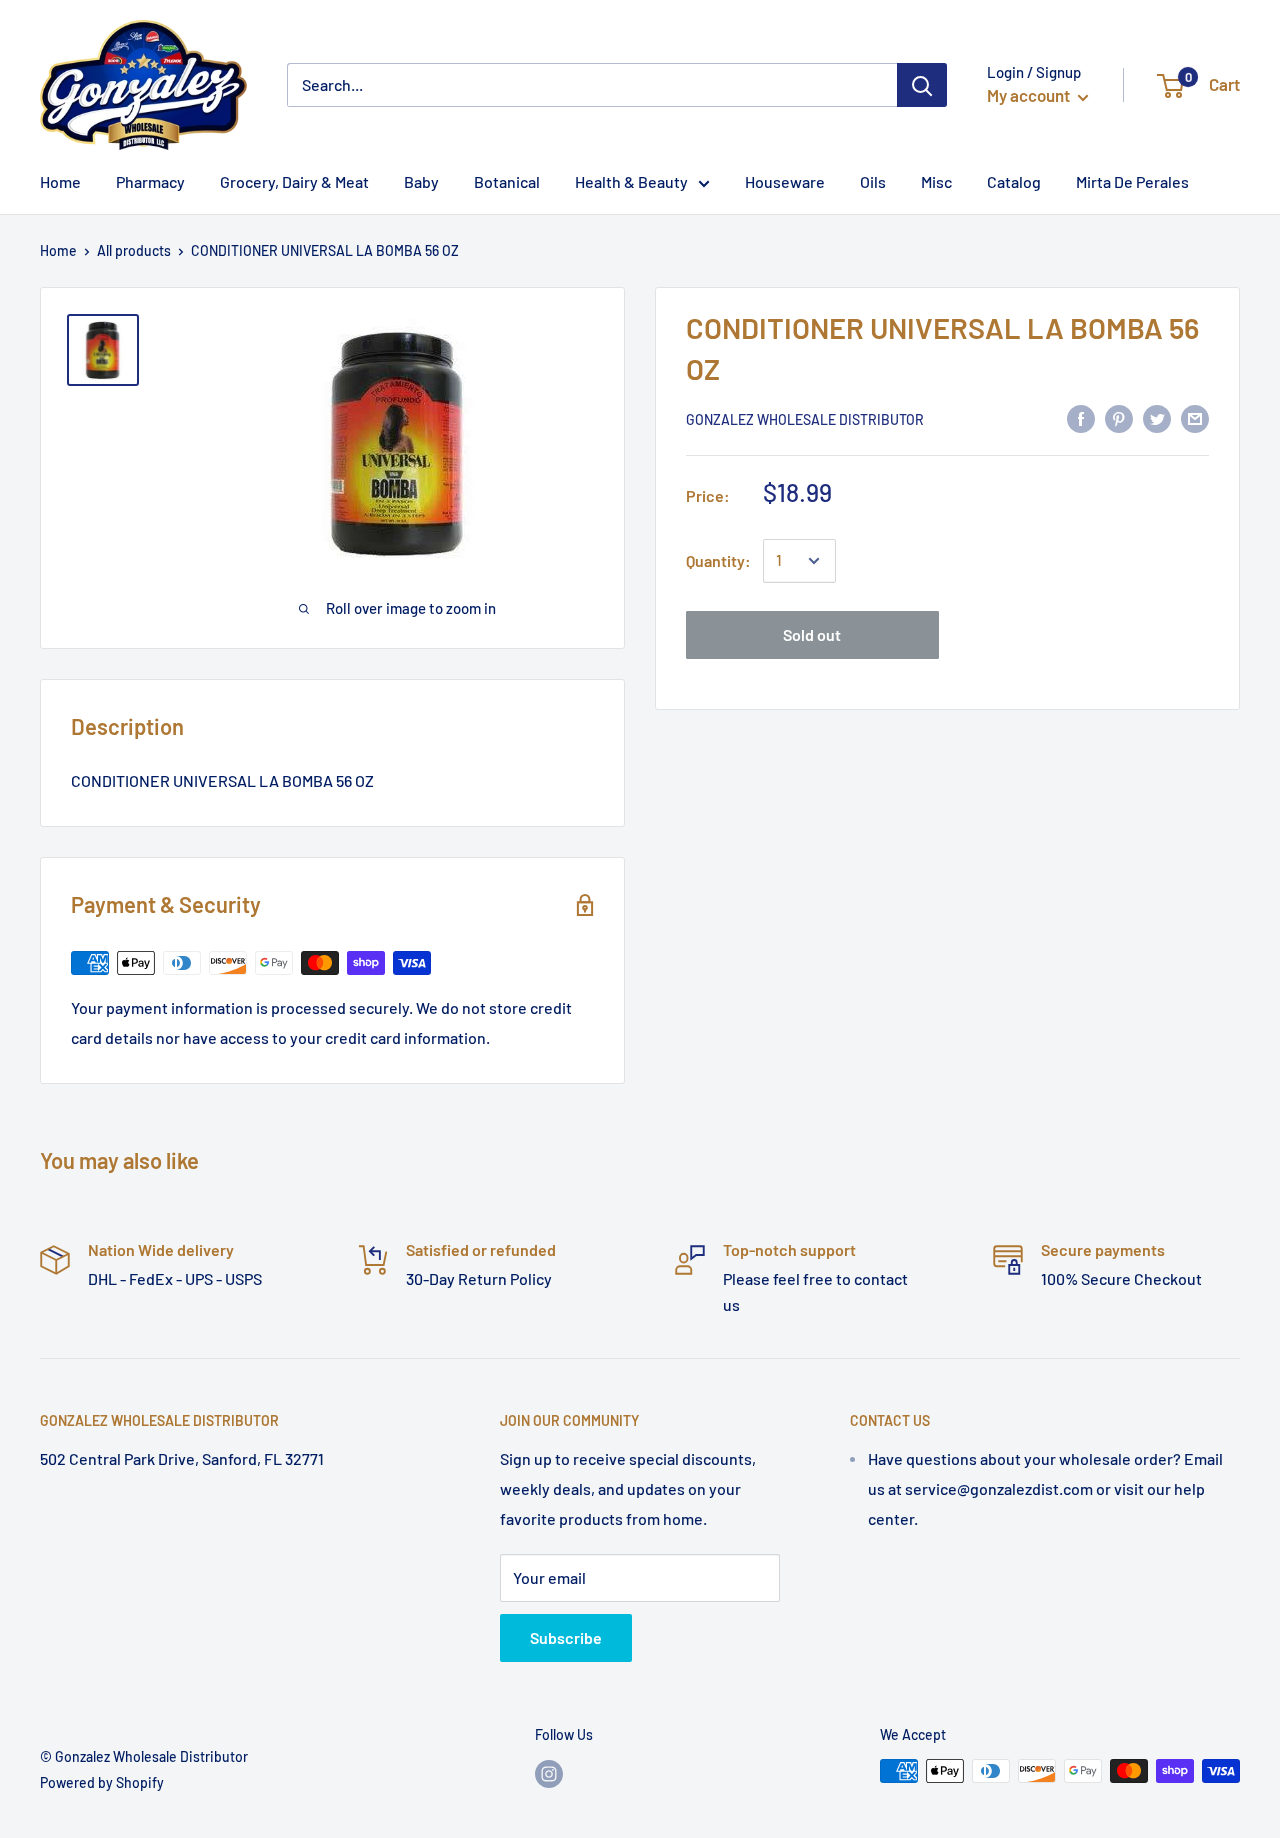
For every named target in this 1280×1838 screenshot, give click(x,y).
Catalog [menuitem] (1014, 181)
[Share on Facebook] (1081, 417)
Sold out (812, 634)
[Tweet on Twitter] (1157, 417)
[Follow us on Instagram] (549, 1773)
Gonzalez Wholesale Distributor (805, 419)
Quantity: (718, 560)
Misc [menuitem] (936, 181)
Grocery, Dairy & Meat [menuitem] (294, 181)
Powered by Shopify (102, 1782)
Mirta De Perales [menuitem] (1132, 181)
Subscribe (566, 1637)
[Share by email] (1195, 417)
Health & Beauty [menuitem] (631, 181)
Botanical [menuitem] (507, 181)
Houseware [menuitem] (785, 181)
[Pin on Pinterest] (1119, 417)
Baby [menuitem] (421, 181)
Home (58, 250)
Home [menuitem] (60, 181)
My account (1030, 95)
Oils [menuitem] (873, 181)
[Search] (922, 85)
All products (134, 250)
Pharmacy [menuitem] (150, 181)
